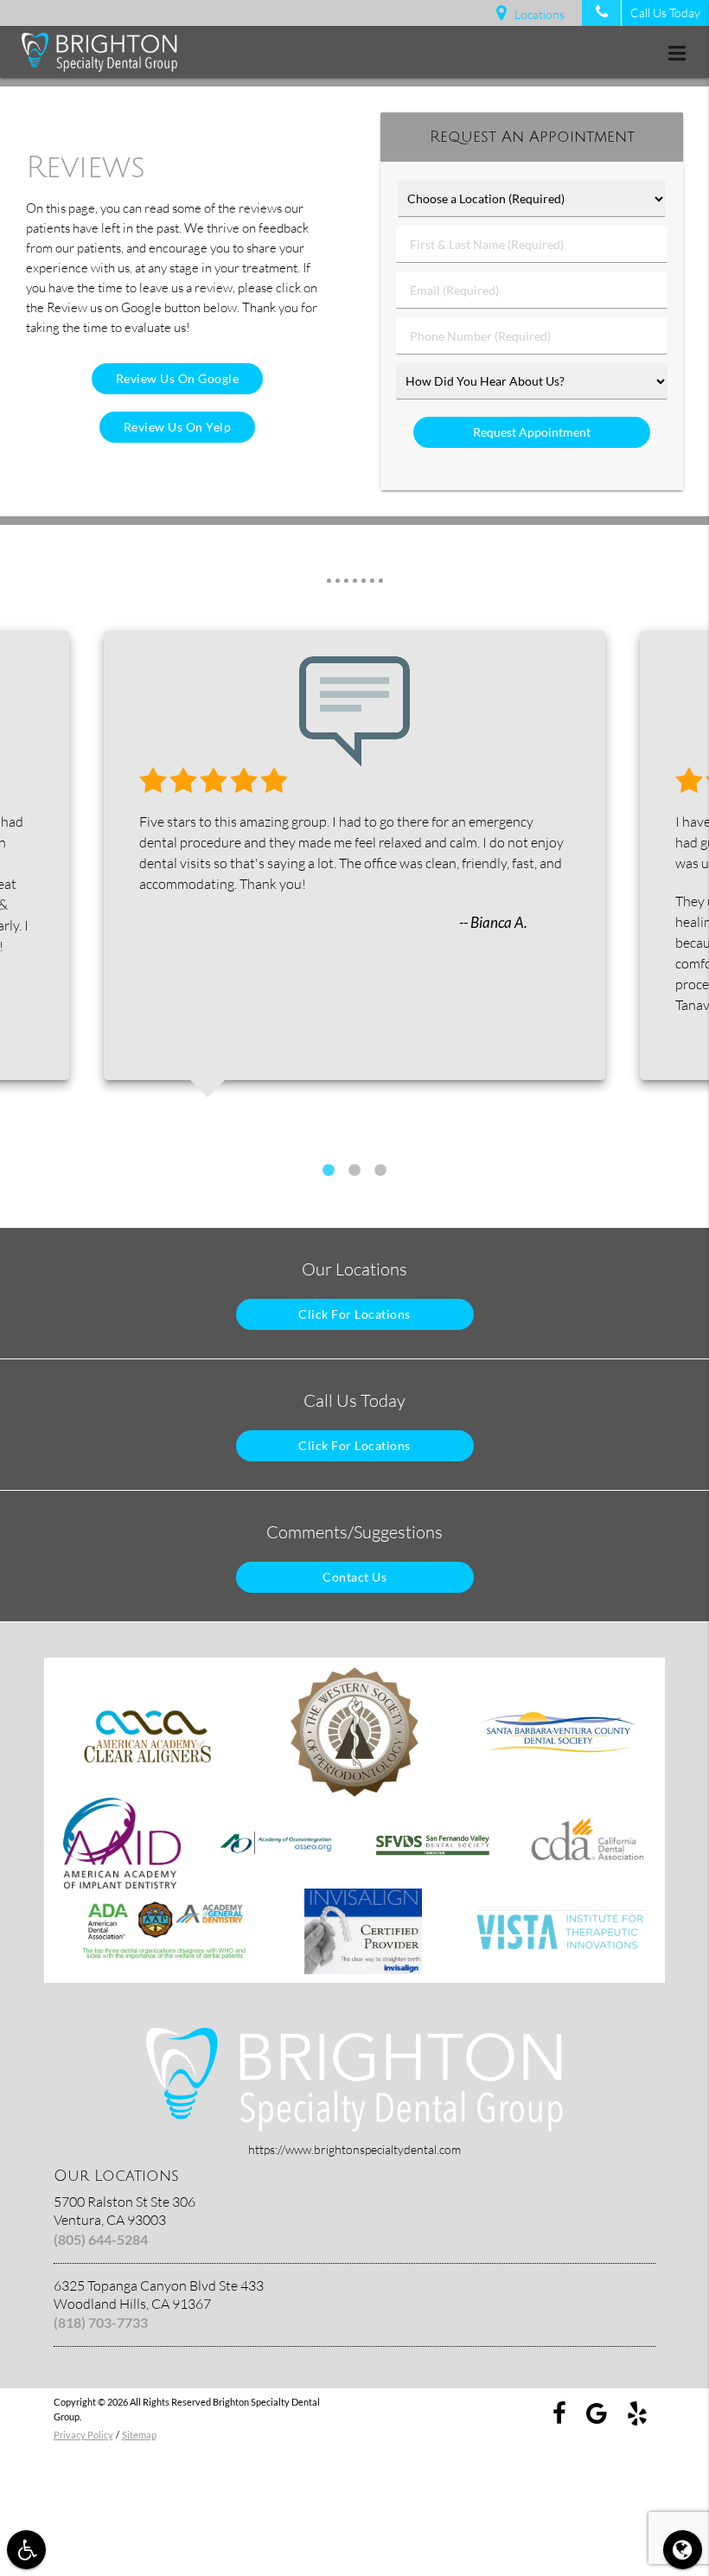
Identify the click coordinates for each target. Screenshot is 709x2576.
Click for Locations (354, 1314)
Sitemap (139, 2435)
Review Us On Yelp (178, 427)
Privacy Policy (83, 2435)
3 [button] (380, 1171)
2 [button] (354, 1171)
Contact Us (354, 1577)
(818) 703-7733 (101, 2322)
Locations (540, 14)
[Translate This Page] (683, 2550)
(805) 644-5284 (101, 2239)
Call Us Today (665, 13)
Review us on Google (178, 378)
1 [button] (329, 1171)
